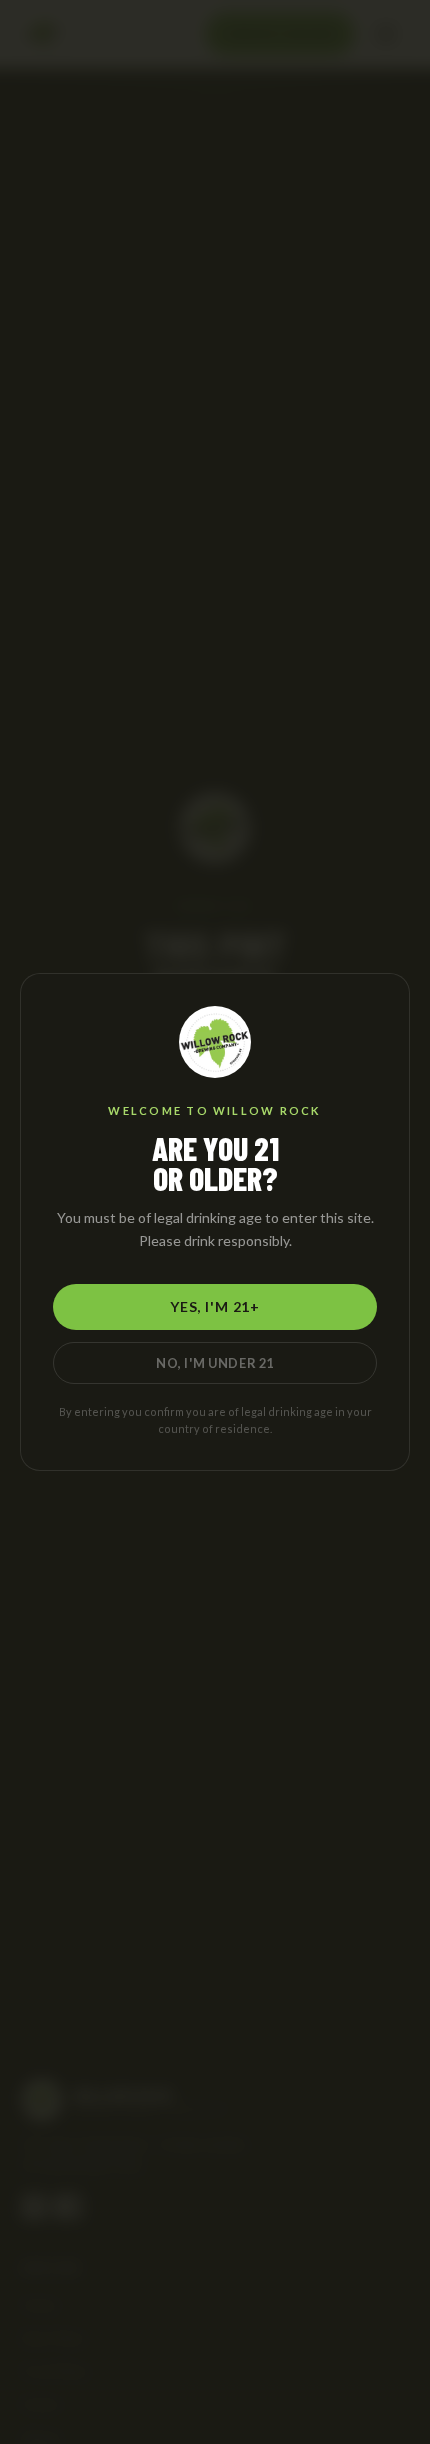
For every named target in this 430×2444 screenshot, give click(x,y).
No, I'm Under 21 (215, 1363)
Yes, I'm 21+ (215, 1306)
